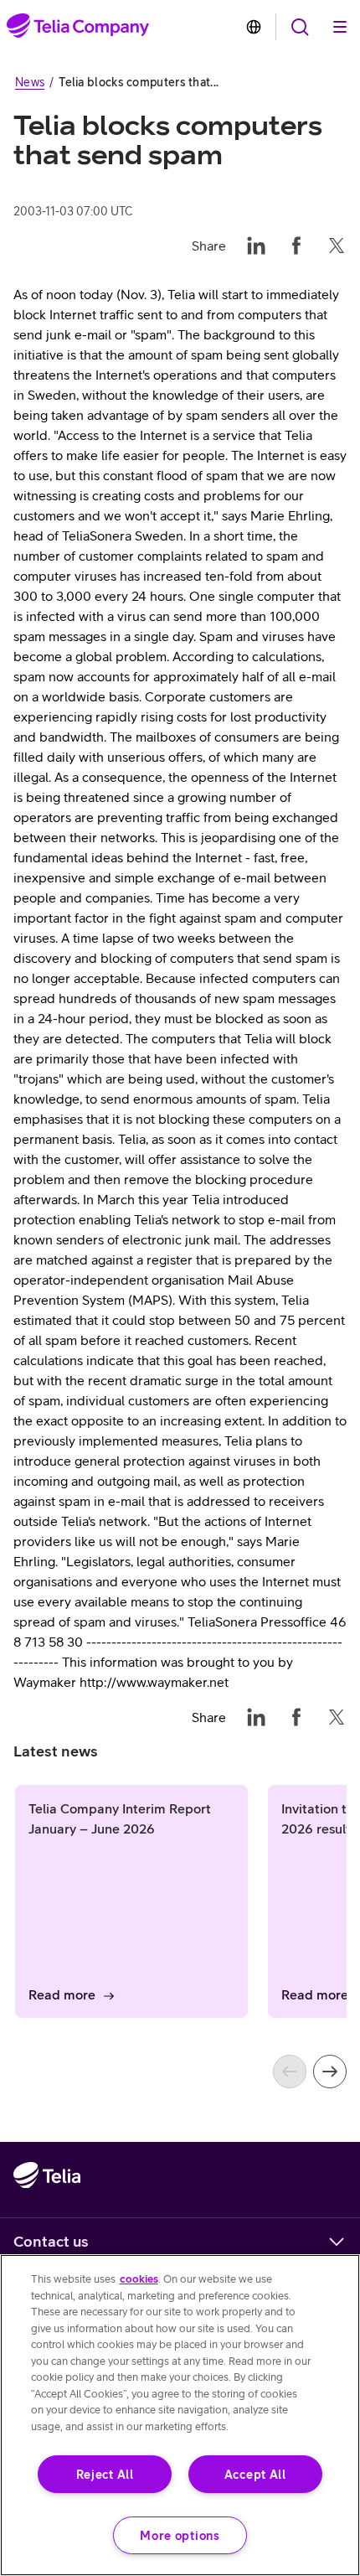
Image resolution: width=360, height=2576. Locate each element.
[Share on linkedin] (256, 246)
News (30, 82)
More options (180, 2535)
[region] (180, 2415)
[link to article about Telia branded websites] (254, 27)
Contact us (51, 2241)
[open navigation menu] (300, 27)
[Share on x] (337, 246)
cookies (139, 2279)
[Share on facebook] (296, 246)
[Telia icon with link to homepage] (47, 2210)
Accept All (255, 2474)
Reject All (105, 2474)
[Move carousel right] (330, 2072)
